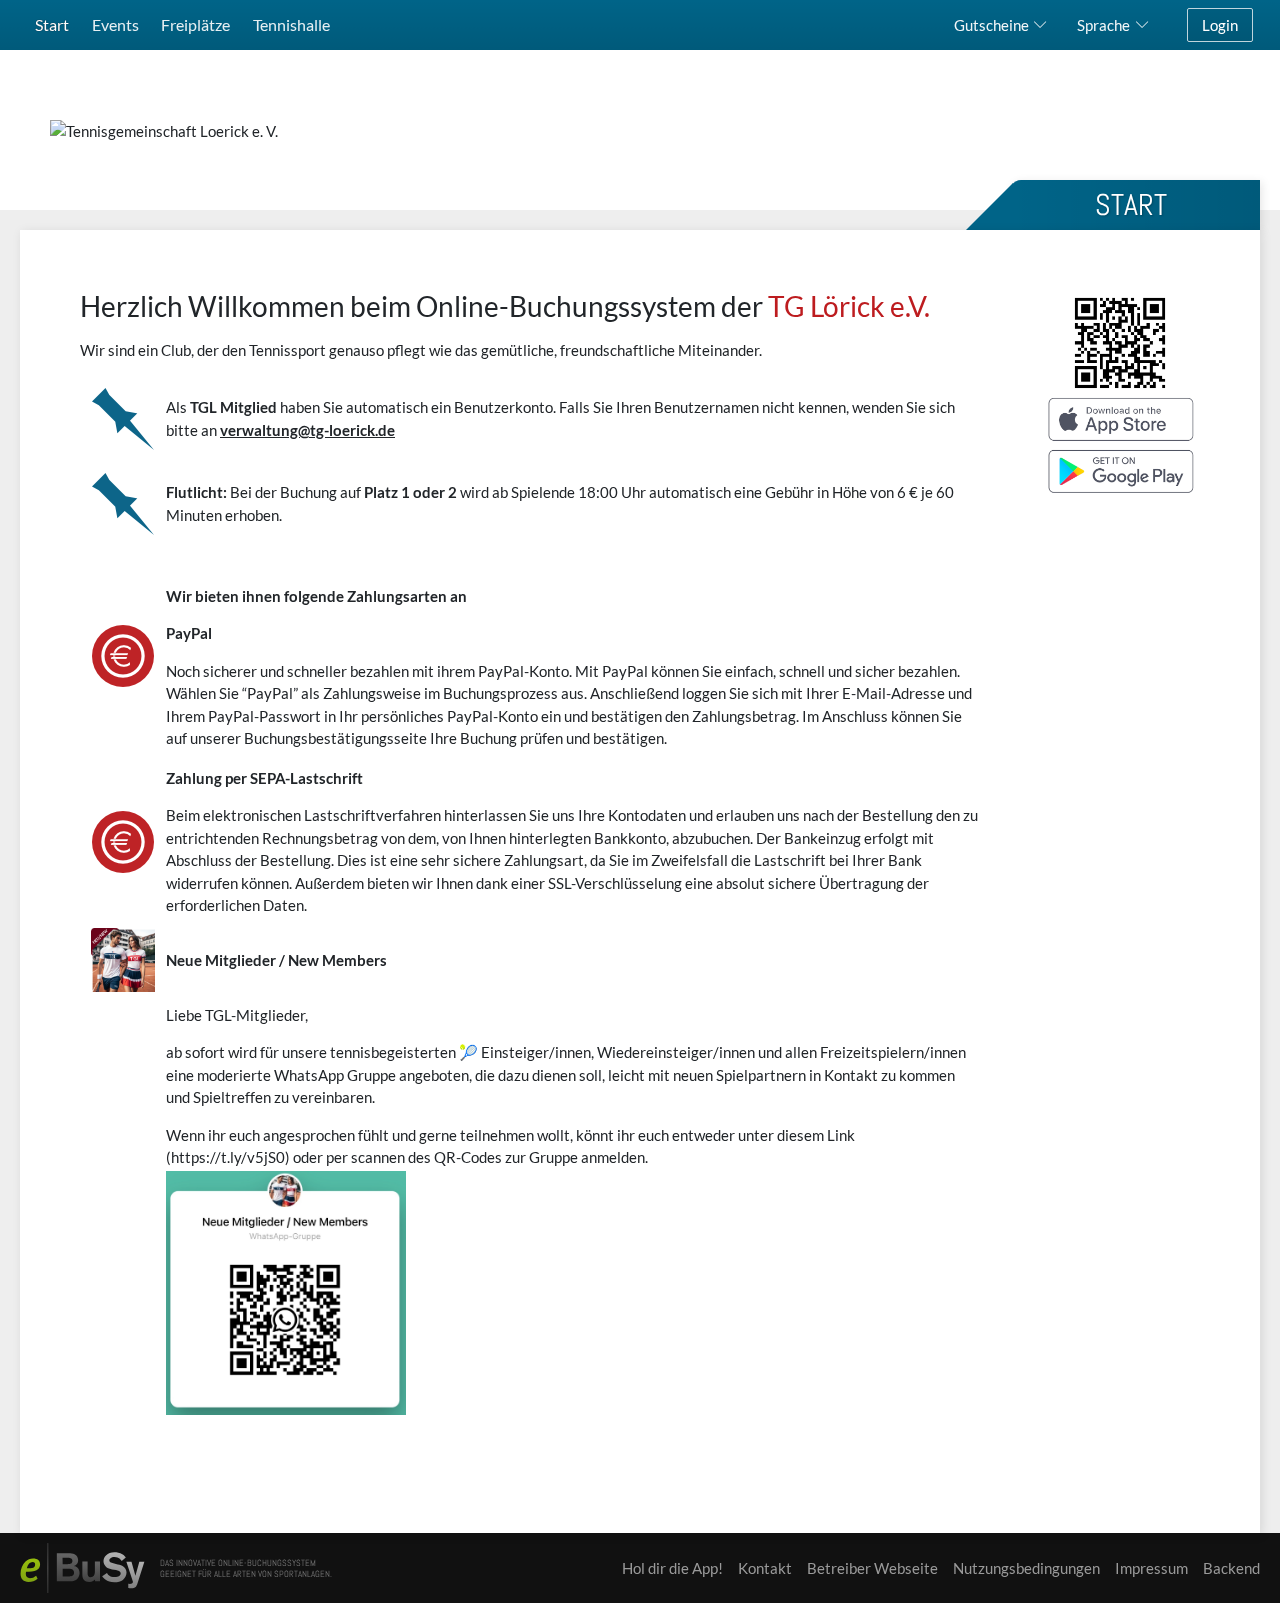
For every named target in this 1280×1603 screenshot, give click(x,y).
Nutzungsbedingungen (1026, 1568)
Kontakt (765, 1568)
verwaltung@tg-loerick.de (307, 430)
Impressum (1151, 1568)
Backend (1231, 1568)
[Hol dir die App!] (1120, 394)
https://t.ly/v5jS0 (228, 1157)
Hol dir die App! (672, 1568)
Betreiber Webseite (872, 1568)
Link (841, 1135)
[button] (1004, 25)
